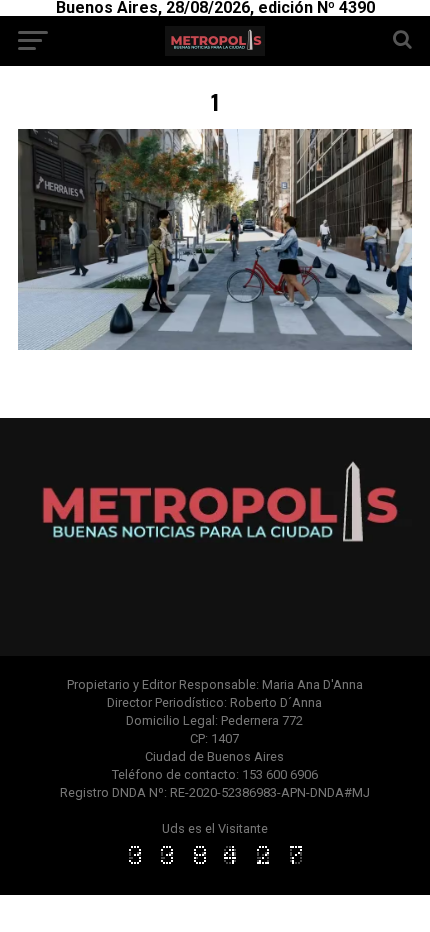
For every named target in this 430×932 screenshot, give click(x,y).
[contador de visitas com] (215, 865)
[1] (215, 344)
